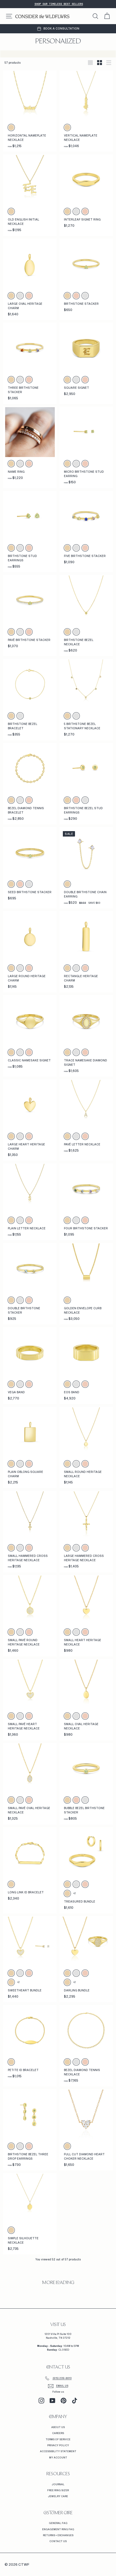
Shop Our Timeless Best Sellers (59, 4)
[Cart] (107, 16)
